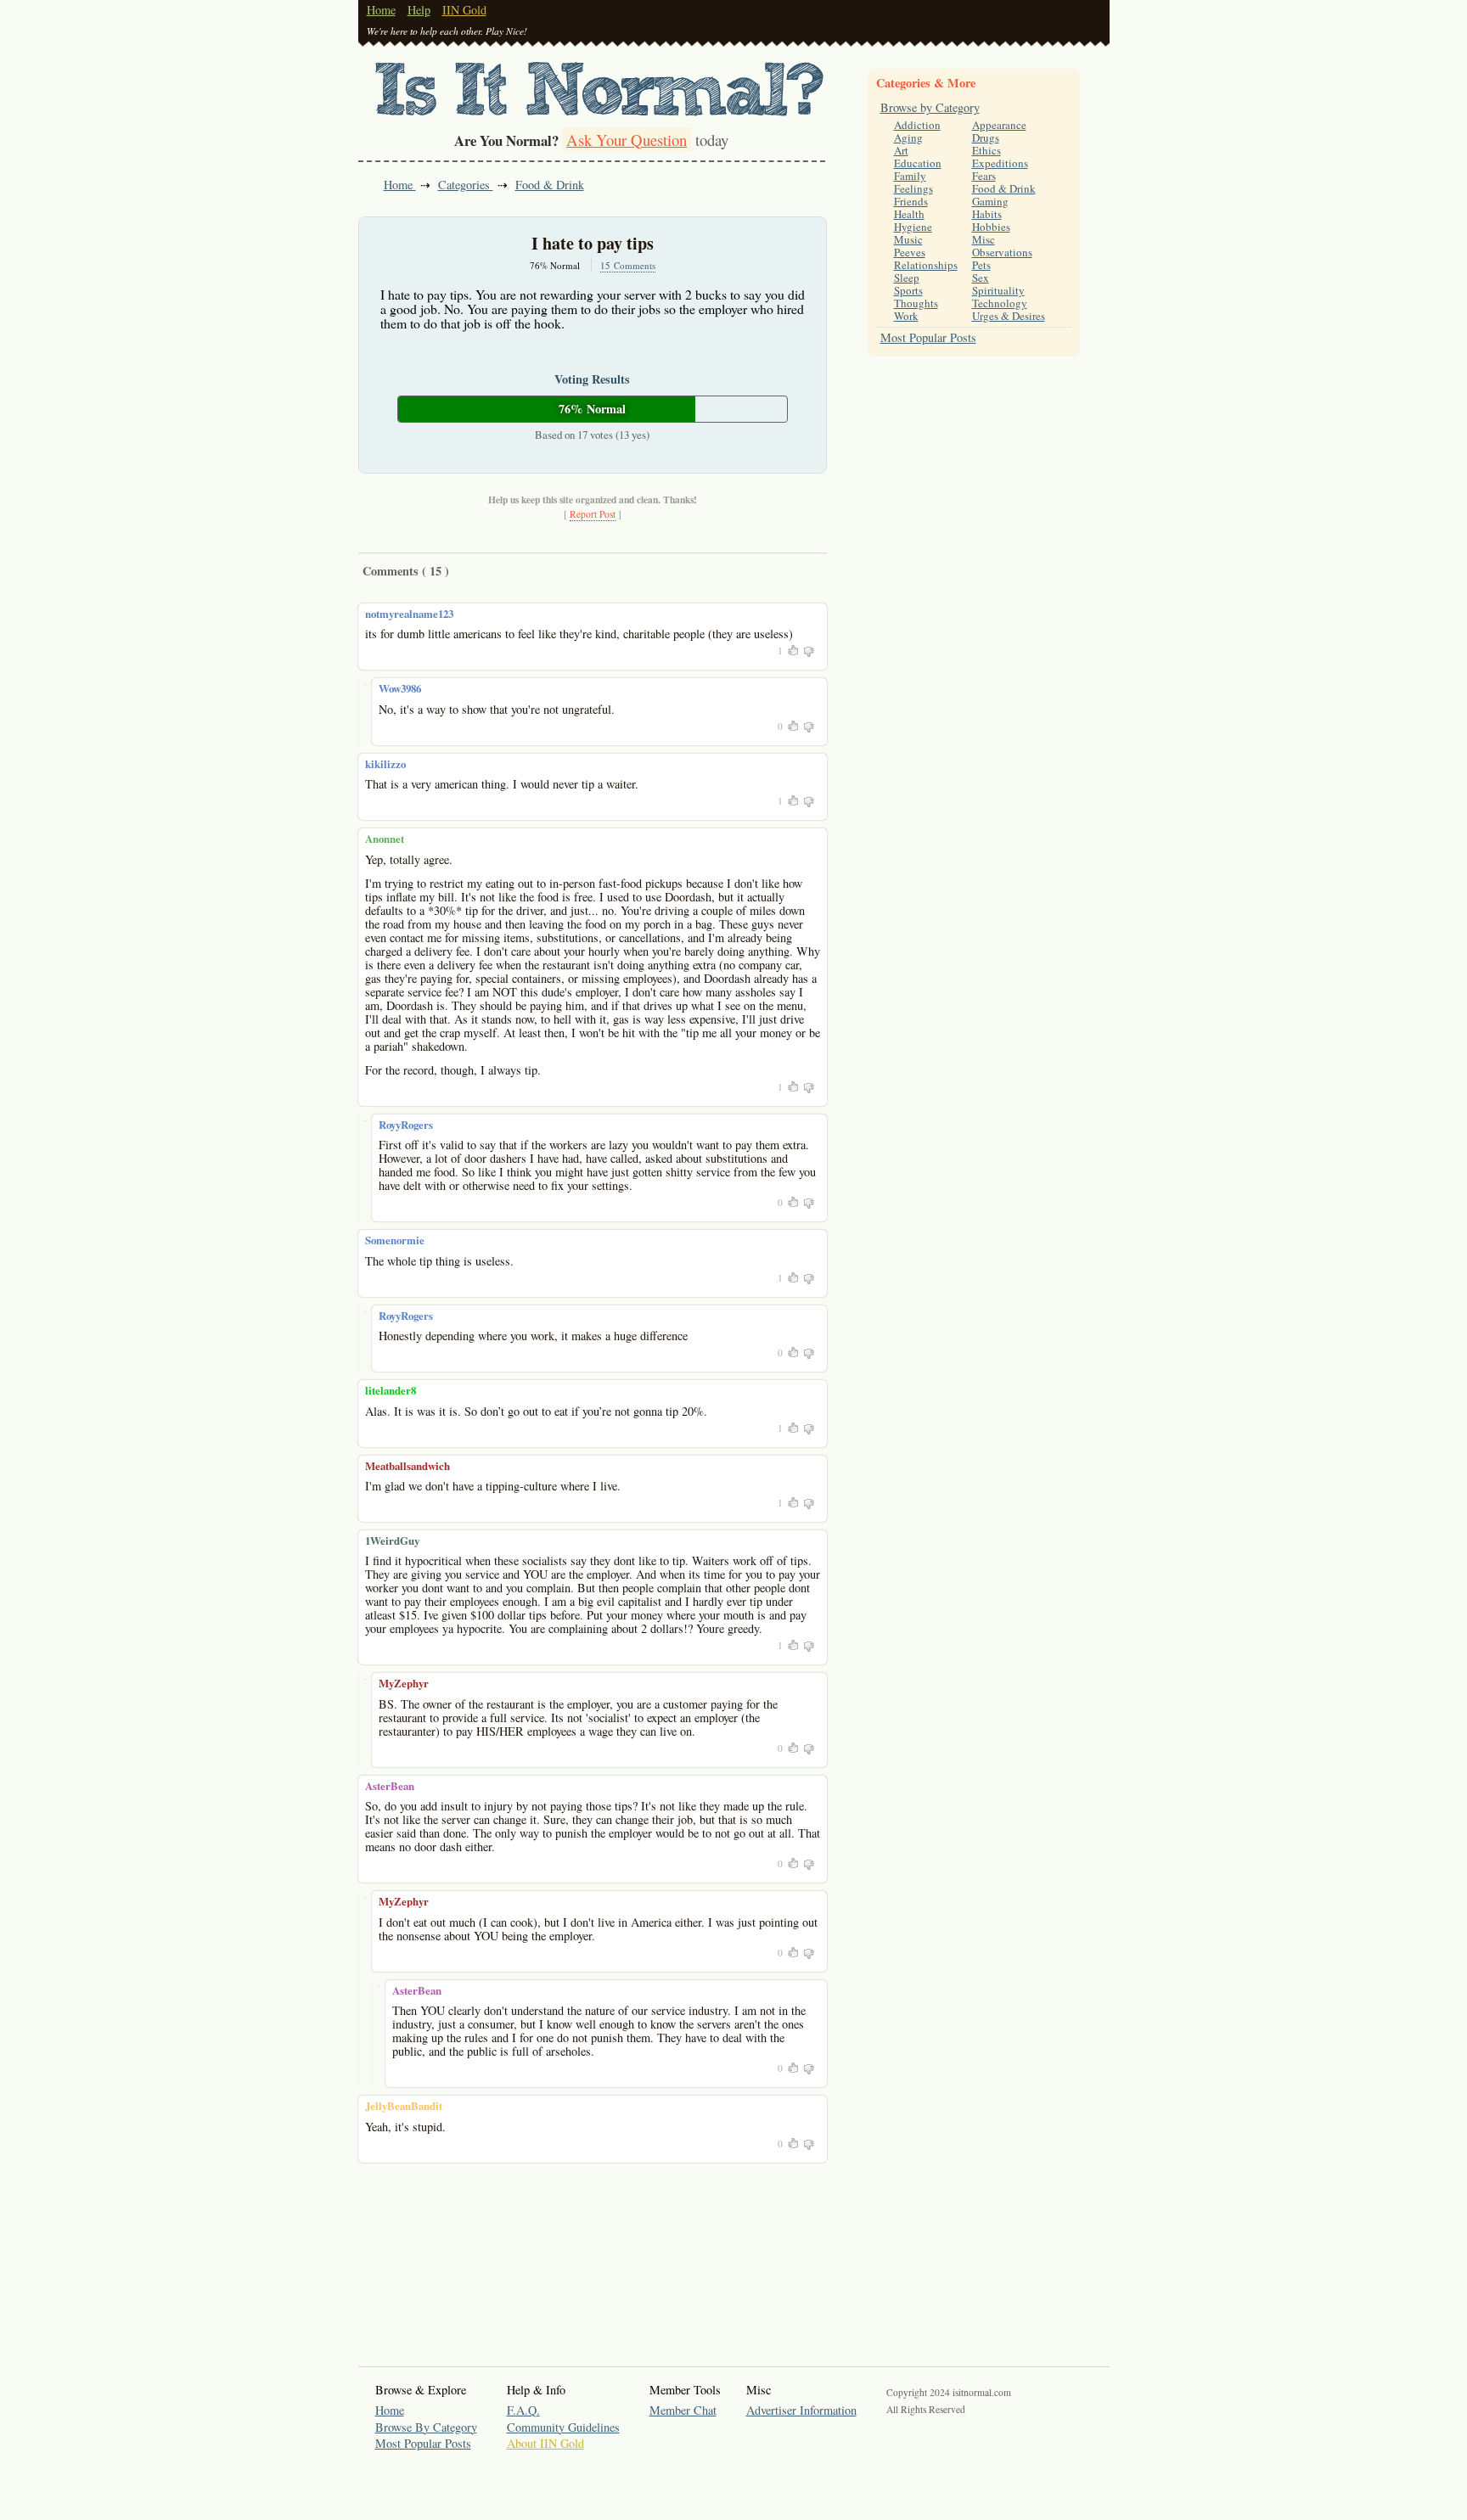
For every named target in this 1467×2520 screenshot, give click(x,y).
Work (906, 316)
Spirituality (998, 290)
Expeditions (1000, 163)
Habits (987, 214)
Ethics (986, 150)
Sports (908, 290)
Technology (1000, 303)
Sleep (907, 278)
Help (419, 10)
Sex (981, 278)
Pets (981, 265)
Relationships (926, 265)
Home (381, 10)
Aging (908, 138)
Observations (1002, 252)
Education (918, 163)
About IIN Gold (545, 2443)
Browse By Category (426, 2427)
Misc (984, 239)
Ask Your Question (627, 140)
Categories (466, 185)
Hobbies (991, 227)
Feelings (913, 188)
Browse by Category (930, 107)
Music (908, 239)
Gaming (990, 201)
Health (909, 214)
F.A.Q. (523, 2410)
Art (901, 150)
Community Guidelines (563, 2427)
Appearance (999, 125)
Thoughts (916, 303)
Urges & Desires (1009, 316)
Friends (911, 201)
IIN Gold (464, 10)
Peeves (910, 252)
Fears (984, 176)
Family (910, 176)
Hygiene (913, 227)
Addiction (917, 125)
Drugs (986, 138)
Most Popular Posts (928, 337)
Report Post (593, 514)
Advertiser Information (801, 2410)
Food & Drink (550, 185)
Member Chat (683, 2410)
